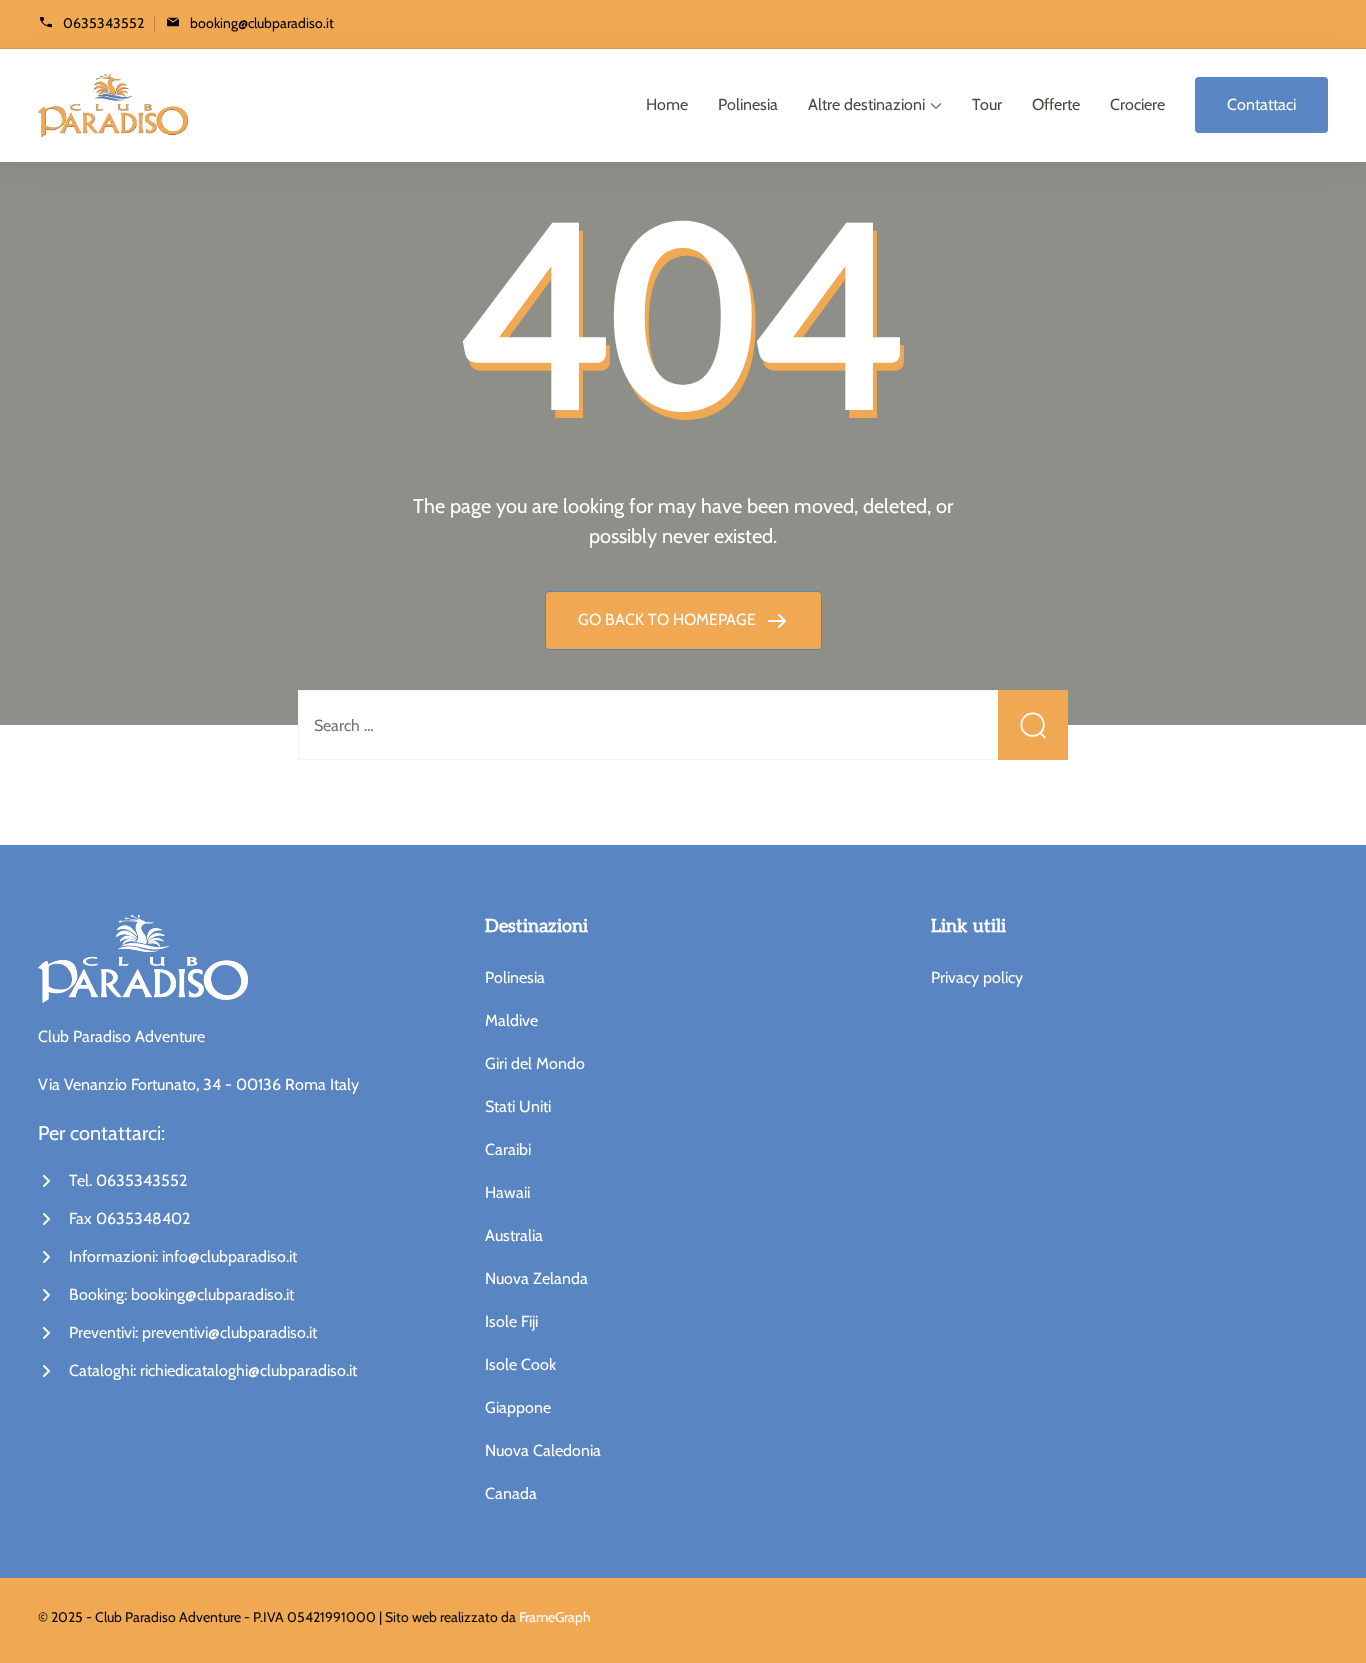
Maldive (511, 1020)
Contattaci (1261, 104)
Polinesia (748, 104)
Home (667, 104)
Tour (987, 104)
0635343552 (103, 22)
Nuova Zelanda (536, 1278)
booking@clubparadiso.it (262, 22)
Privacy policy (977, 977)
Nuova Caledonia (543, 1450)
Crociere (1137, 104)
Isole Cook (520, 1364)
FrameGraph (555, 1617)
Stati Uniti (518, 1106)
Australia (514, 1235)
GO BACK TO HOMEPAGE (669, 619)
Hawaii (507, 1192)
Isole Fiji (511, 1321)
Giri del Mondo (535, 1063)
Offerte (1056, 104)
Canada (511, 1493)
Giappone (518, 1407)
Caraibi (508, 1149)
